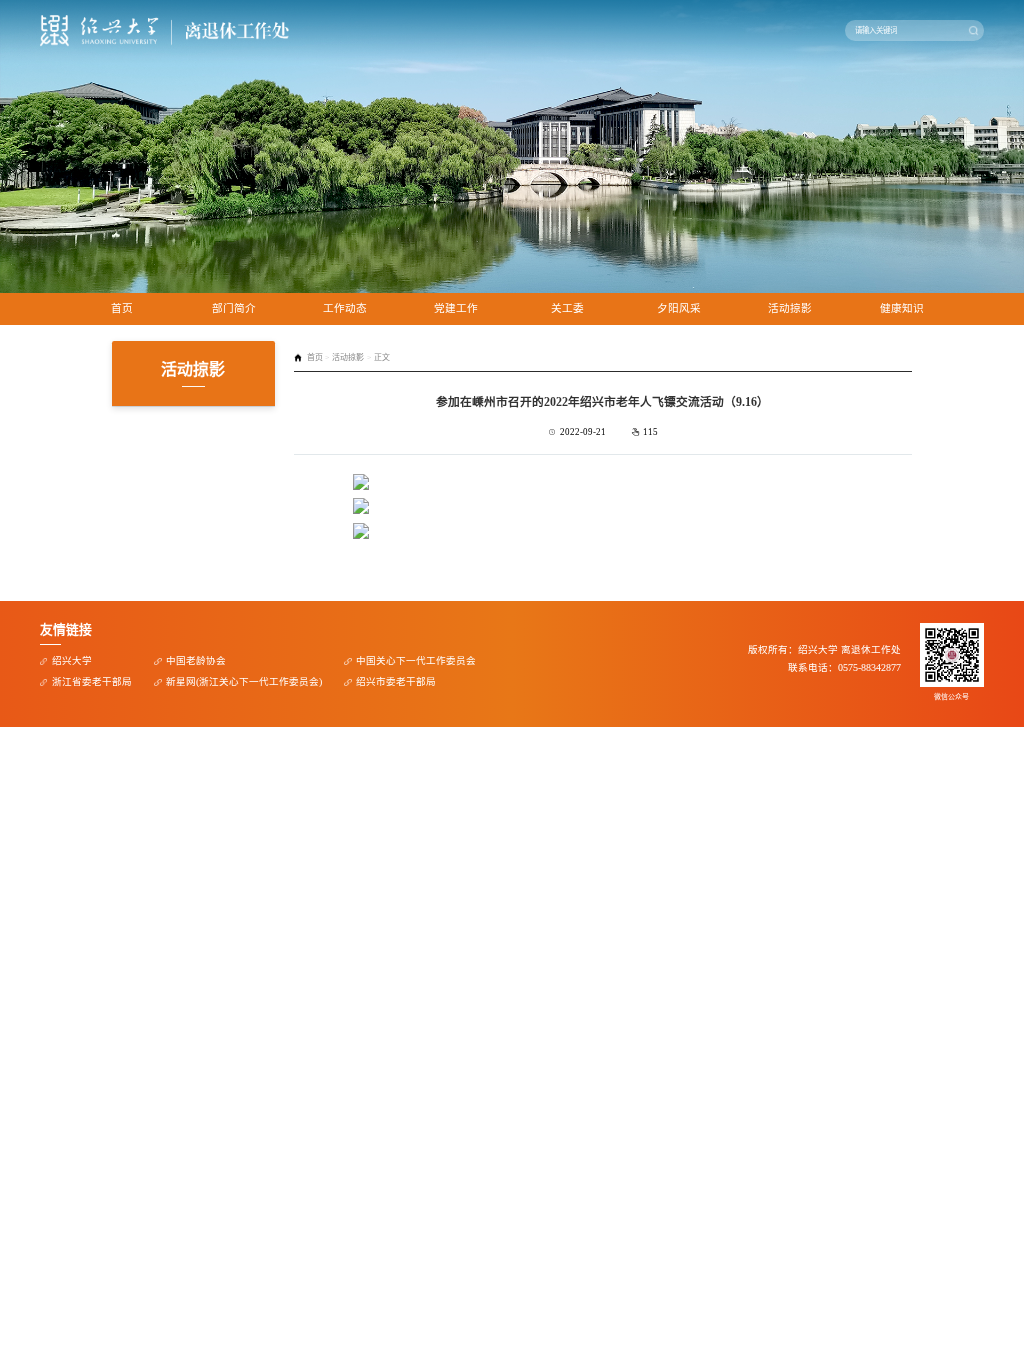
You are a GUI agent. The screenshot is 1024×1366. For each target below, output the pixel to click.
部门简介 (234, 308)
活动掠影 (790, 308)
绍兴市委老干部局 (396, 681)
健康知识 (902, 308)
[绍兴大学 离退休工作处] (164, 30)
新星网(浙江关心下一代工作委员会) (244, 681)
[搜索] (973, 30)
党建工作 (456, 308)
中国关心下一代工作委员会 (416, 660)
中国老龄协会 (196, 660)
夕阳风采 (679, 308)
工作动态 (345, 308)
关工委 (567, 308)
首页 (122, 308)
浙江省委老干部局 (92, 681)
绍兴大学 (72, 660)
